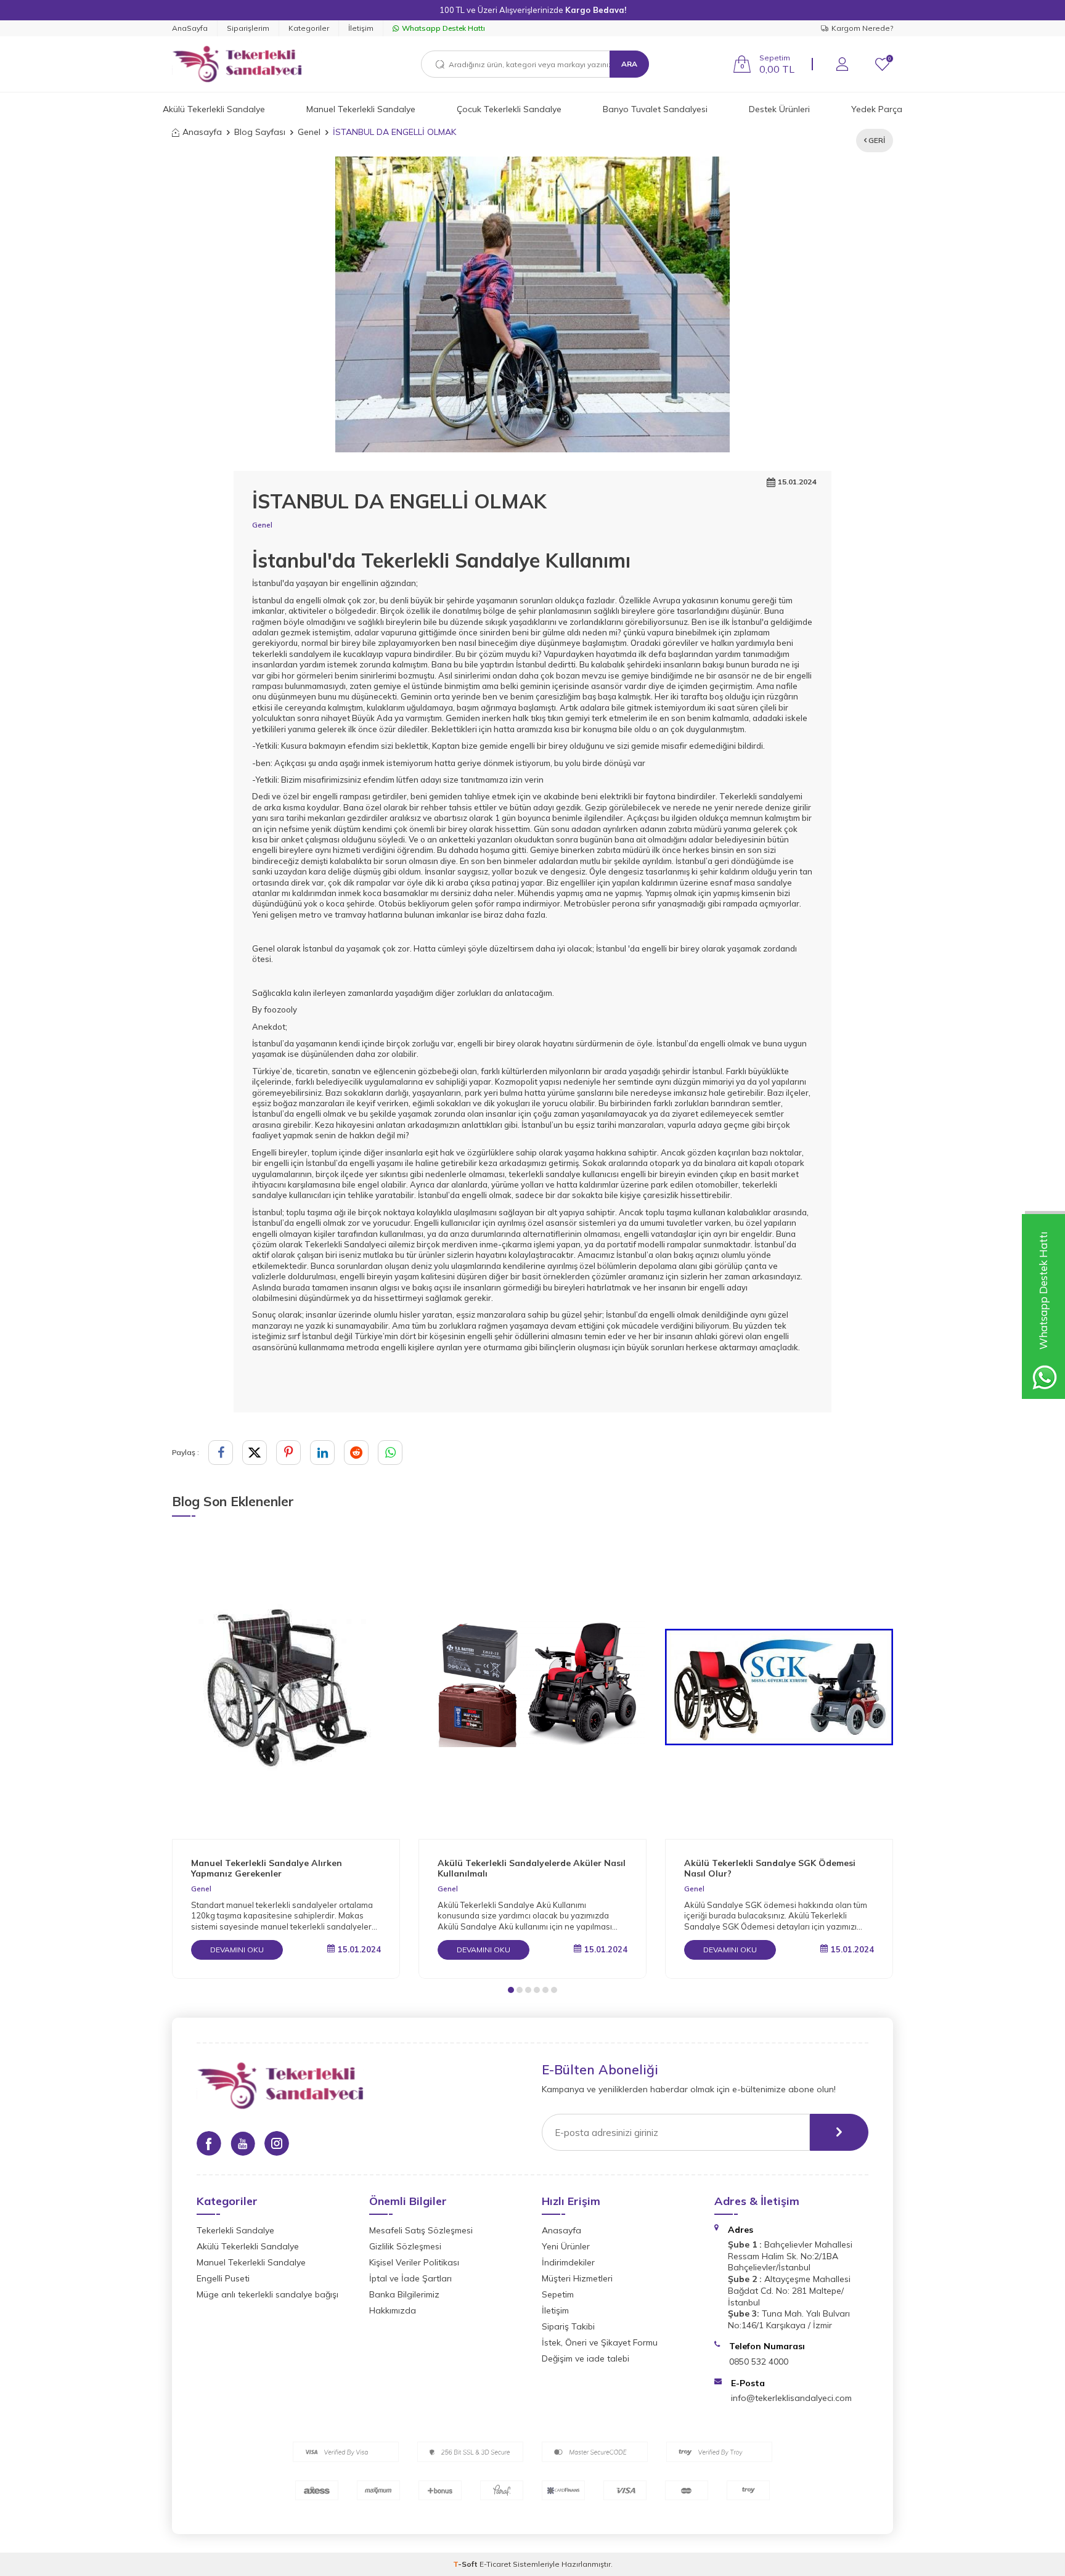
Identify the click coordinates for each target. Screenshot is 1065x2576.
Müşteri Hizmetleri (577, 2278)
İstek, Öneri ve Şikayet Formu (600, 2342)
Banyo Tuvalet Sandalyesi (655, 109)
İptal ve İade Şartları (410, 2278)
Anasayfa (202, 132)
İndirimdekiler (568, 2262)
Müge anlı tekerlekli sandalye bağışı (267, 2294)
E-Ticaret (495, 2564)
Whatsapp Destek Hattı (443, 28)
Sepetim (558, 2294)
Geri (876, 140)
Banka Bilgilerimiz (404, 2294)
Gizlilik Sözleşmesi (405, 2246)
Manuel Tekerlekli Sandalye (361, 109)
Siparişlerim (248, 28)
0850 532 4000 (759, 2362)
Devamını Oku (237, 1950)
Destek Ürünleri (779, 109)
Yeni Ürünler (566, 2246)
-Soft (466, 2564)
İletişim (361, 28)
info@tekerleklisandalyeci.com (791, 2398)
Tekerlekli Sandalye (235, 2230)
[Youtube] (243, 2143)
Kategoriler (309, 28)
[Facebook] (209, 2143)
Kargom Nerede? (862, 28)
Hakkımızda (393, 2310)
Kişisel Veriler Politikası (414, 2262)
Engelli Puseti (223, 2278)
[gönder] (839, 2132)
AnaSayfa (190, 28)
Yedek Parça (877, 109)
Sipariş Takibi (568, 2326)
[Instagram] (277, 2143)
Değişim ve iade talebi (586, 2358)
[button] (511, 1990)
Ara (629, 64)
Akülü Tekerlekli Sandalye (214, 109)
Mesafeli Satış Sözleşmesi (421, 2230)
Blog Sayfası (260, 132)
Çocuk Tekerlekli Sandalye (509, 109)
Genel (309, 132)
